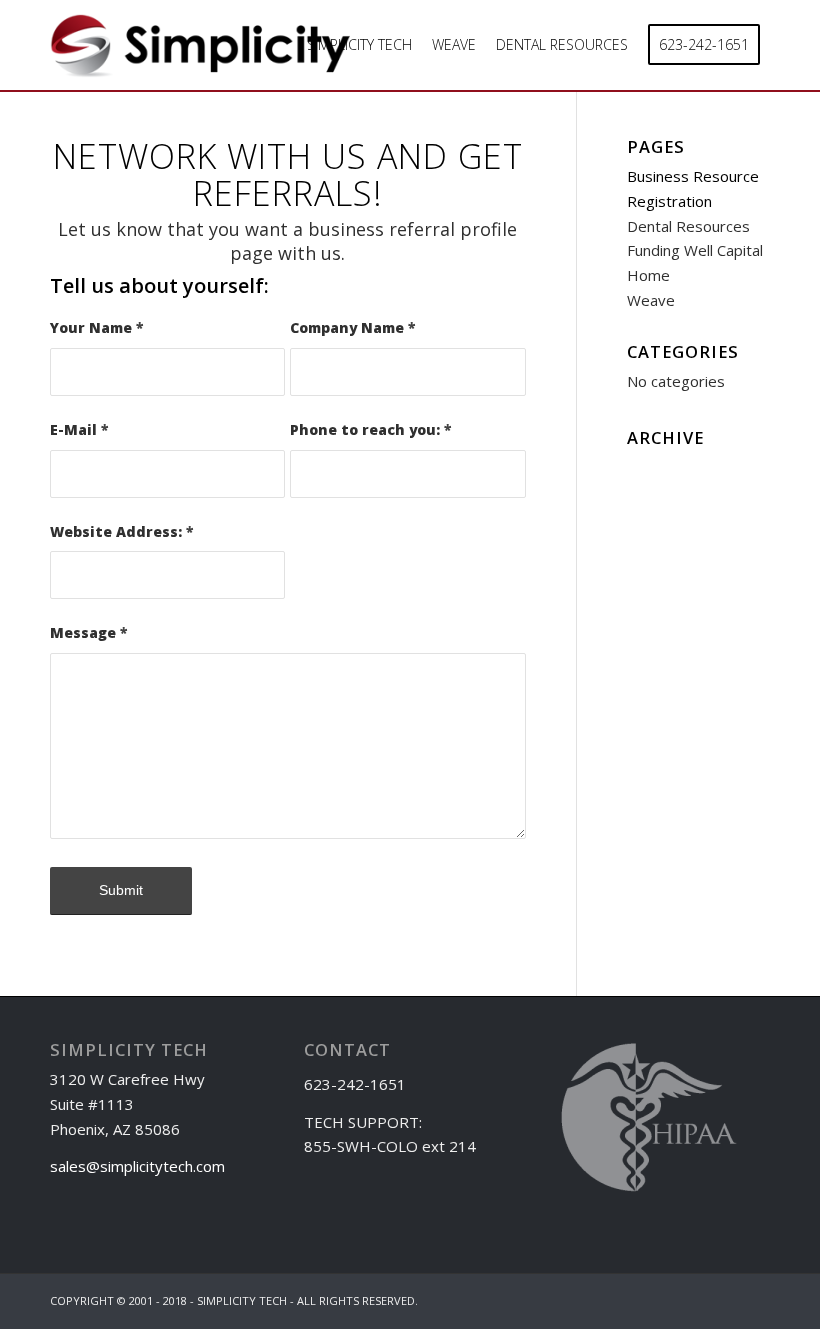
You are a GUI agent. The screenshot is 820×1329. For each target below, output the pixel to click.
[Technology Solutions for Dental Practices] (200, 52)
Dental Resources (688, 226)
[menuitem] (359, 45)
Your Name (96, 327)
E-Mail (79, 429)
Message (88, 632)
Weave (651, 300)
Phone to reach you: (370, 429)
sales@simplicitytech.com (137, 1166)
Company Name (352, 327)
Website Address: (121, 531)
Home (648, 275)
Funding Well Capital (695, 250)
